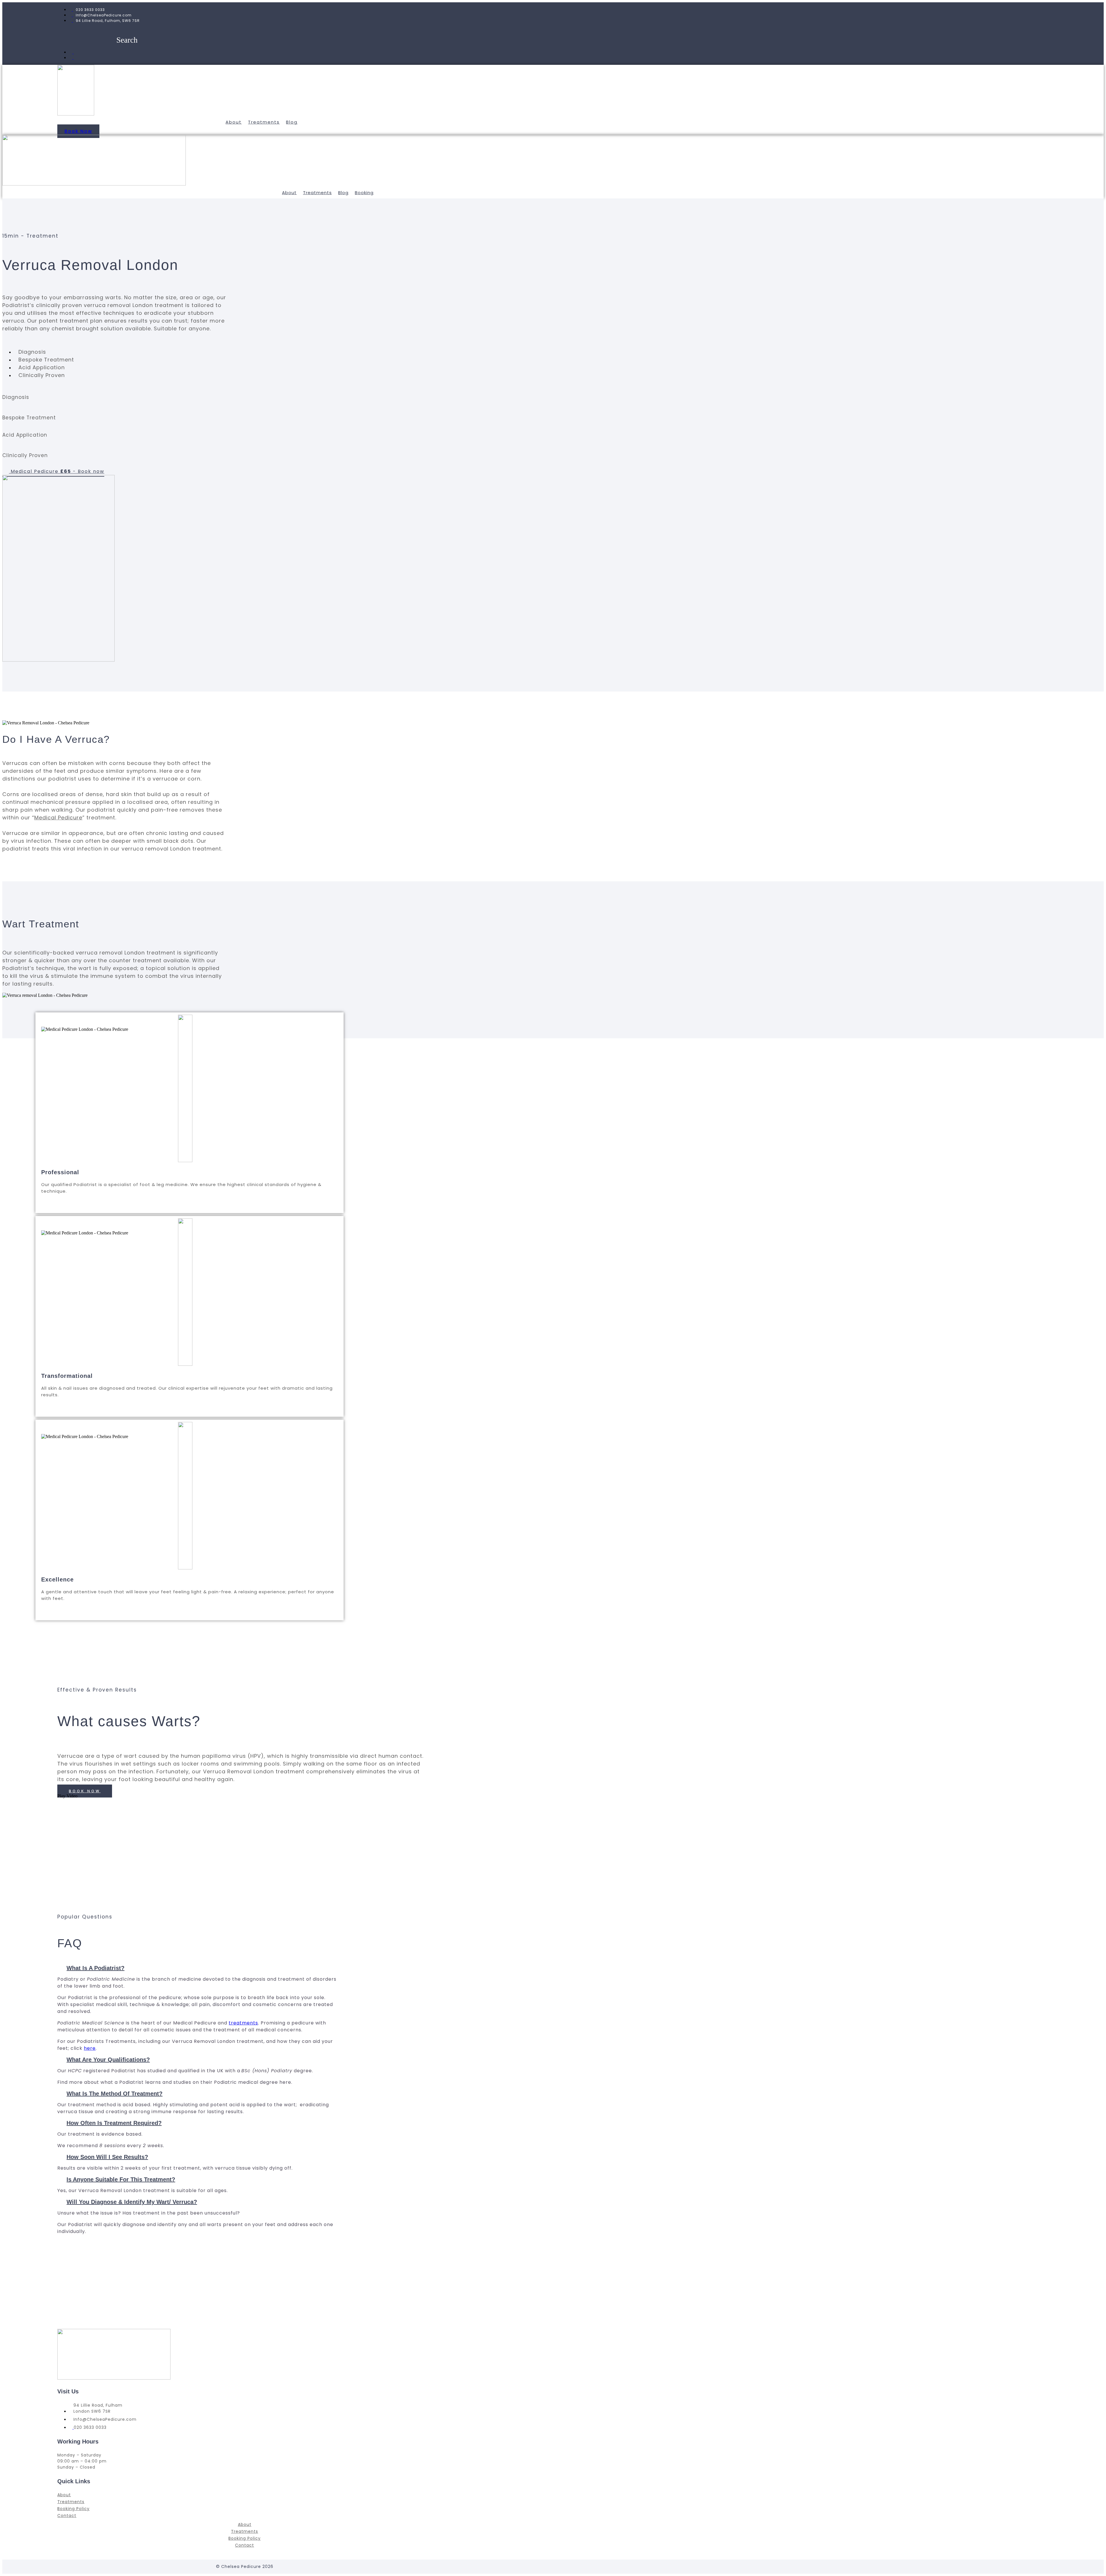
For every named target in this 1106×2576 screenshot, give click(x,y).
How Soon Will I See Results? (107, 2157)
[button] (78, 131)
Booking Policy (73, 2509)
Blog (292, 122)
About (234, 122)
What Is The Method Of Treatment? (114, 2094)
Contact (67, 2516)
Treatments (264, 122)
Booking (364, 193)
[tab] (198, 1968)
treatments (243, 2023)
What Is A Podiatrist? (95, 1968)
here (90, 2048)
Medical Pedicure (58, 818)
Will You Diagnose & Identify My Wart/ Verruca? (132, 2202)
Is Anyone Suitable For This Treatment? (121, 2179)
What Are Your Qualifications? (108, 2060)
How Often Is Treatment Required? (114, 2123)
